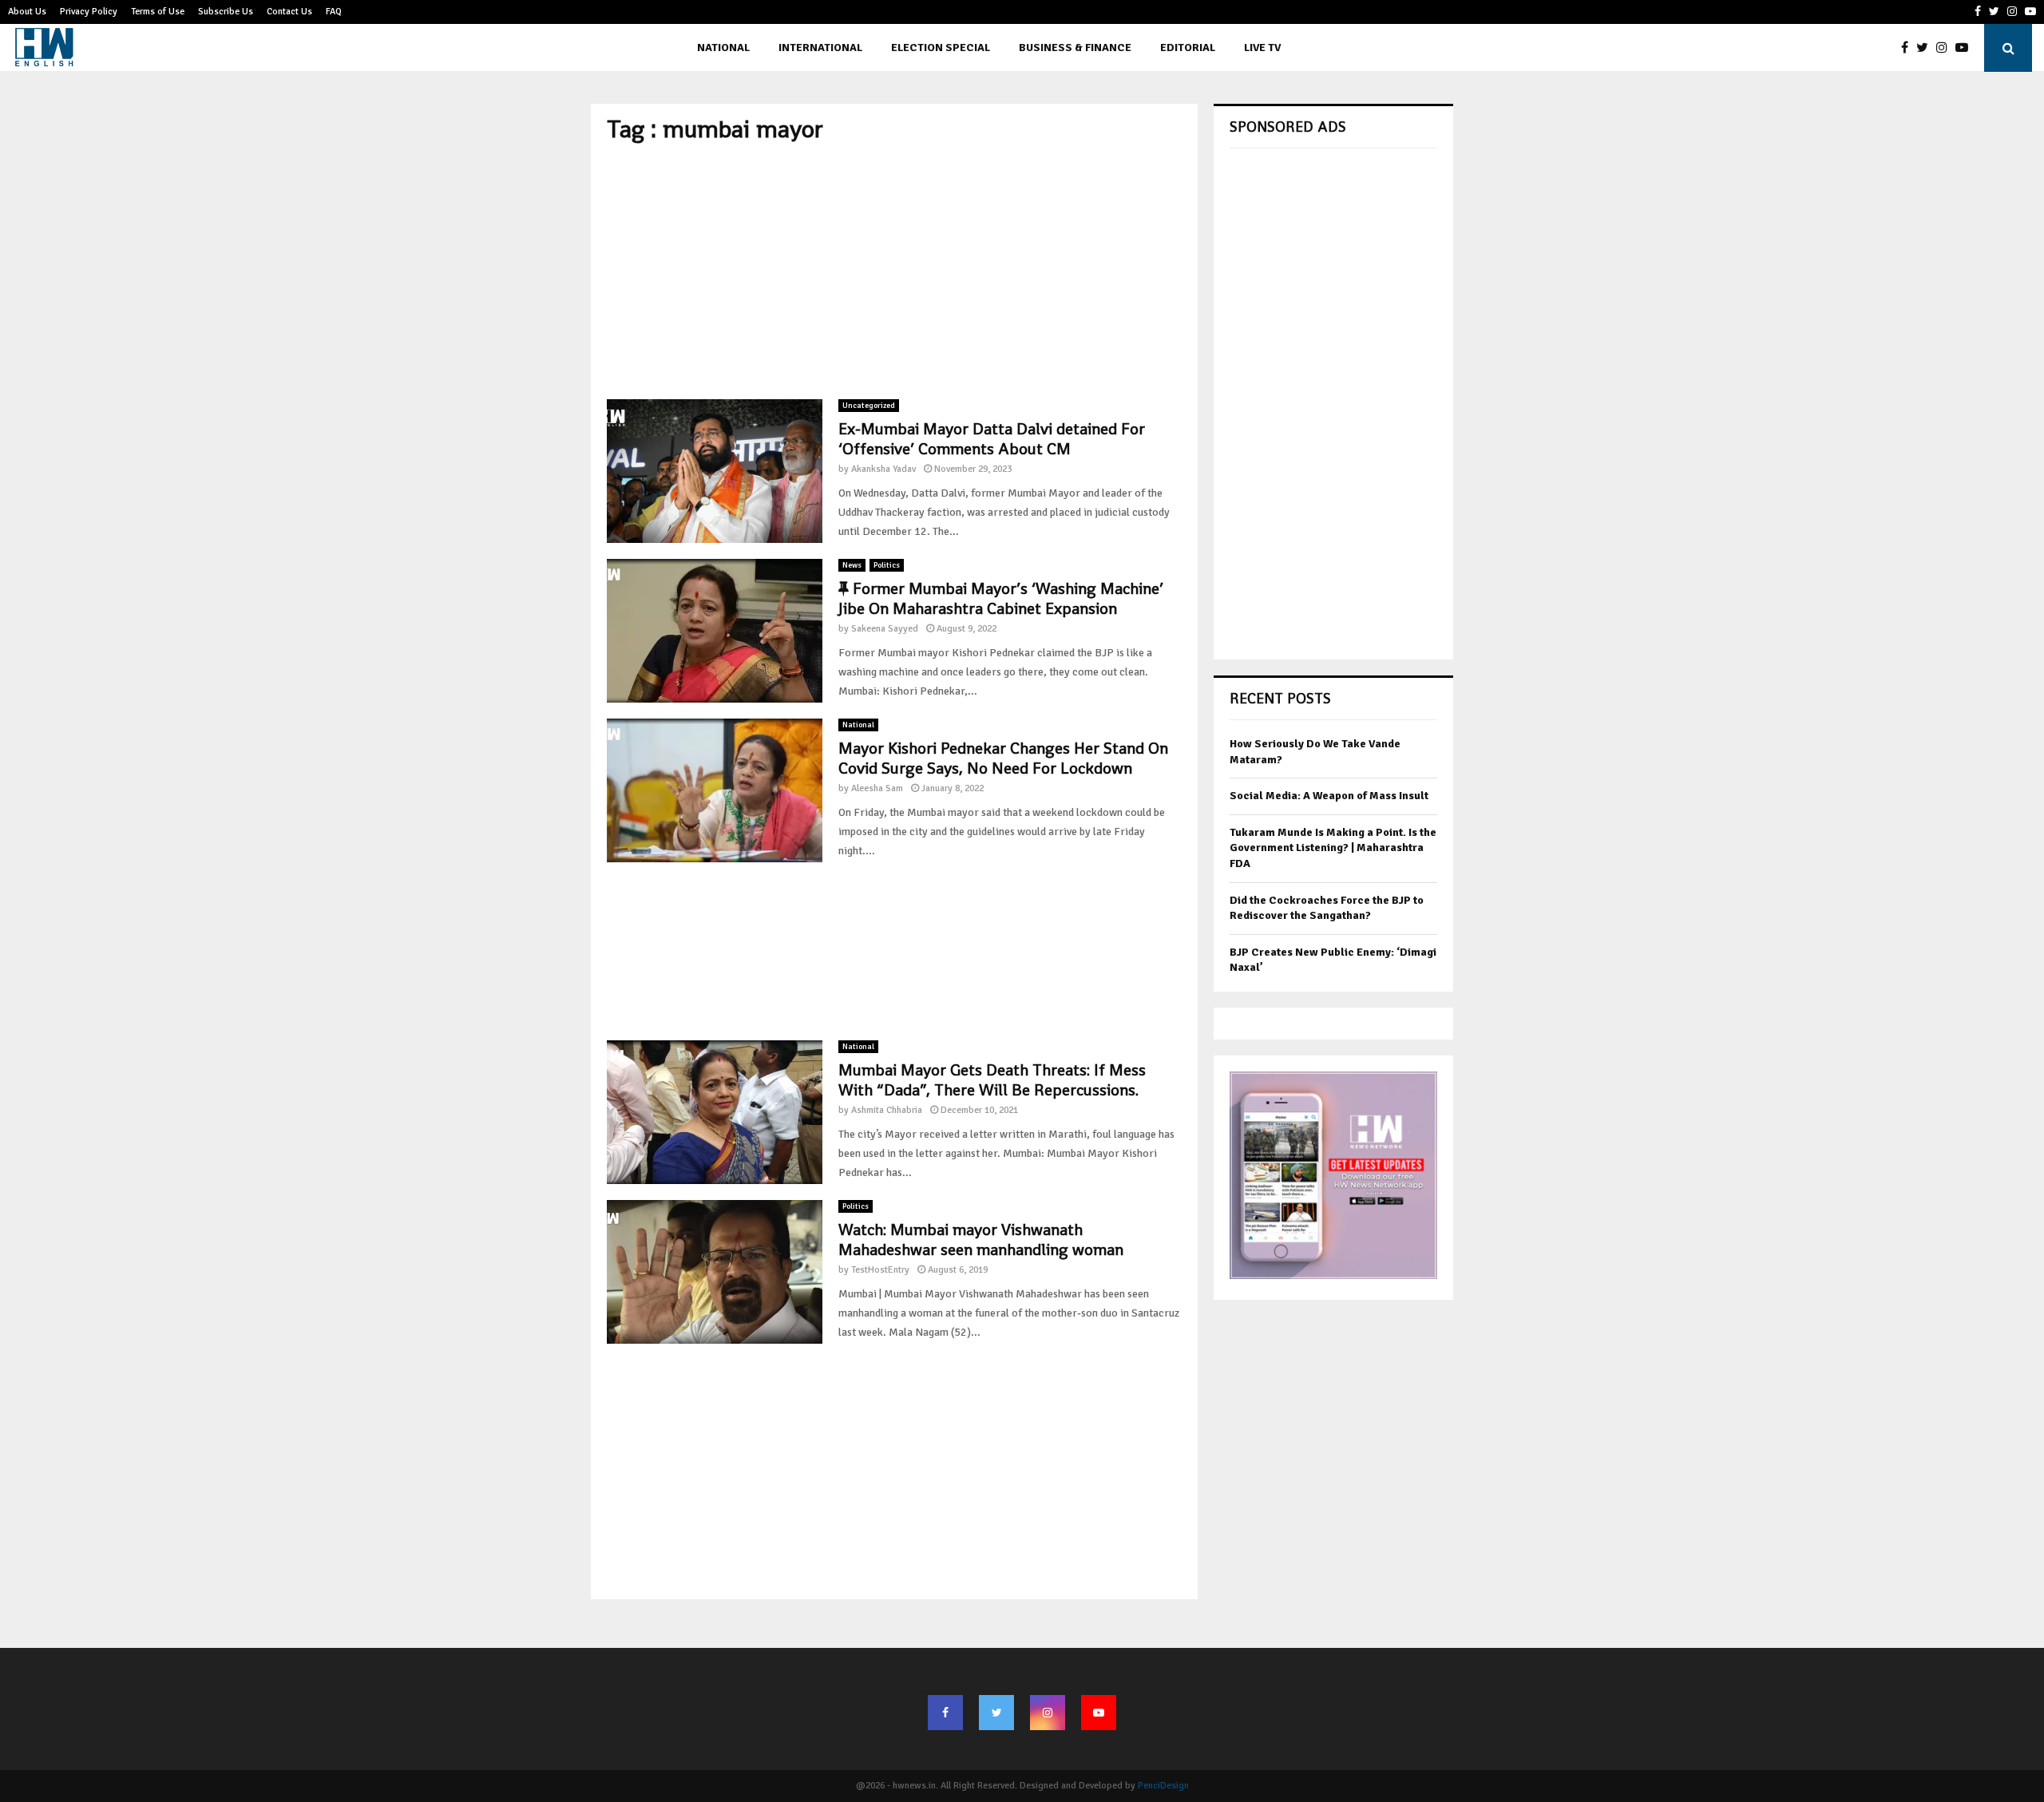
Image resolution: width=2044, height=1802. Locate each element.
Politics (887, 565)
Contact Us (289, 12)
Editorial (1188, 48)
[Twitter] (1926, 48)
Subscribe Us (226, 12)
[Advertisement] (894, 271)
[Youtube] (1966, 48)
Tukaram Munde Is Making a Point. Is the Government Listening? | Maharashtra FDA (1333, 848)
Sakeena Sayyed (885, 629)
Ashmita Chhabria (887, 1110)
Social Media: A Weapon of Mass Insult (1329, 796)
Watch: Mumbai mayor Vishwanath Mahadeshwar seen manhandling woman (981, 1240)
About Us (27, 12)
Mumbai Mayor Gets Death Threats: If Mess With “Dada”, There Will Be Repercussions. (992, 1080)
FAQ (334, 12)
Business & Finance (1075, 48)
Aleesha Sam (877, 788)
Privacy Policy (89, 12)
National (723, 48)
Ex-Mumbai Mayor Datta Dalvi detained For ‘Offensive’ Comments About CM (992, 439)
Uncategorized (869, 406)
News (852, 565)
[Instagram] (1946, 48)
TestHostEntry (880, 1270)
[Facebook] (1909, 48)
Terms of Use (158, 12)
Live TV (1262, 48)
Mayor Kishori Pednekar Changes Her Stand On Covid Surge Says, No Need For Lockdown (1003, 758)
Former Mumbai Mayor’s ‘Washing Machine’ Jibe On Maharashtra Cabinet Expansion (1001, 598)
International (820, 48)
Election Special (941, 48)
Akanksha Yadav (883, 469)
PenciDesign (1163, 1786)
